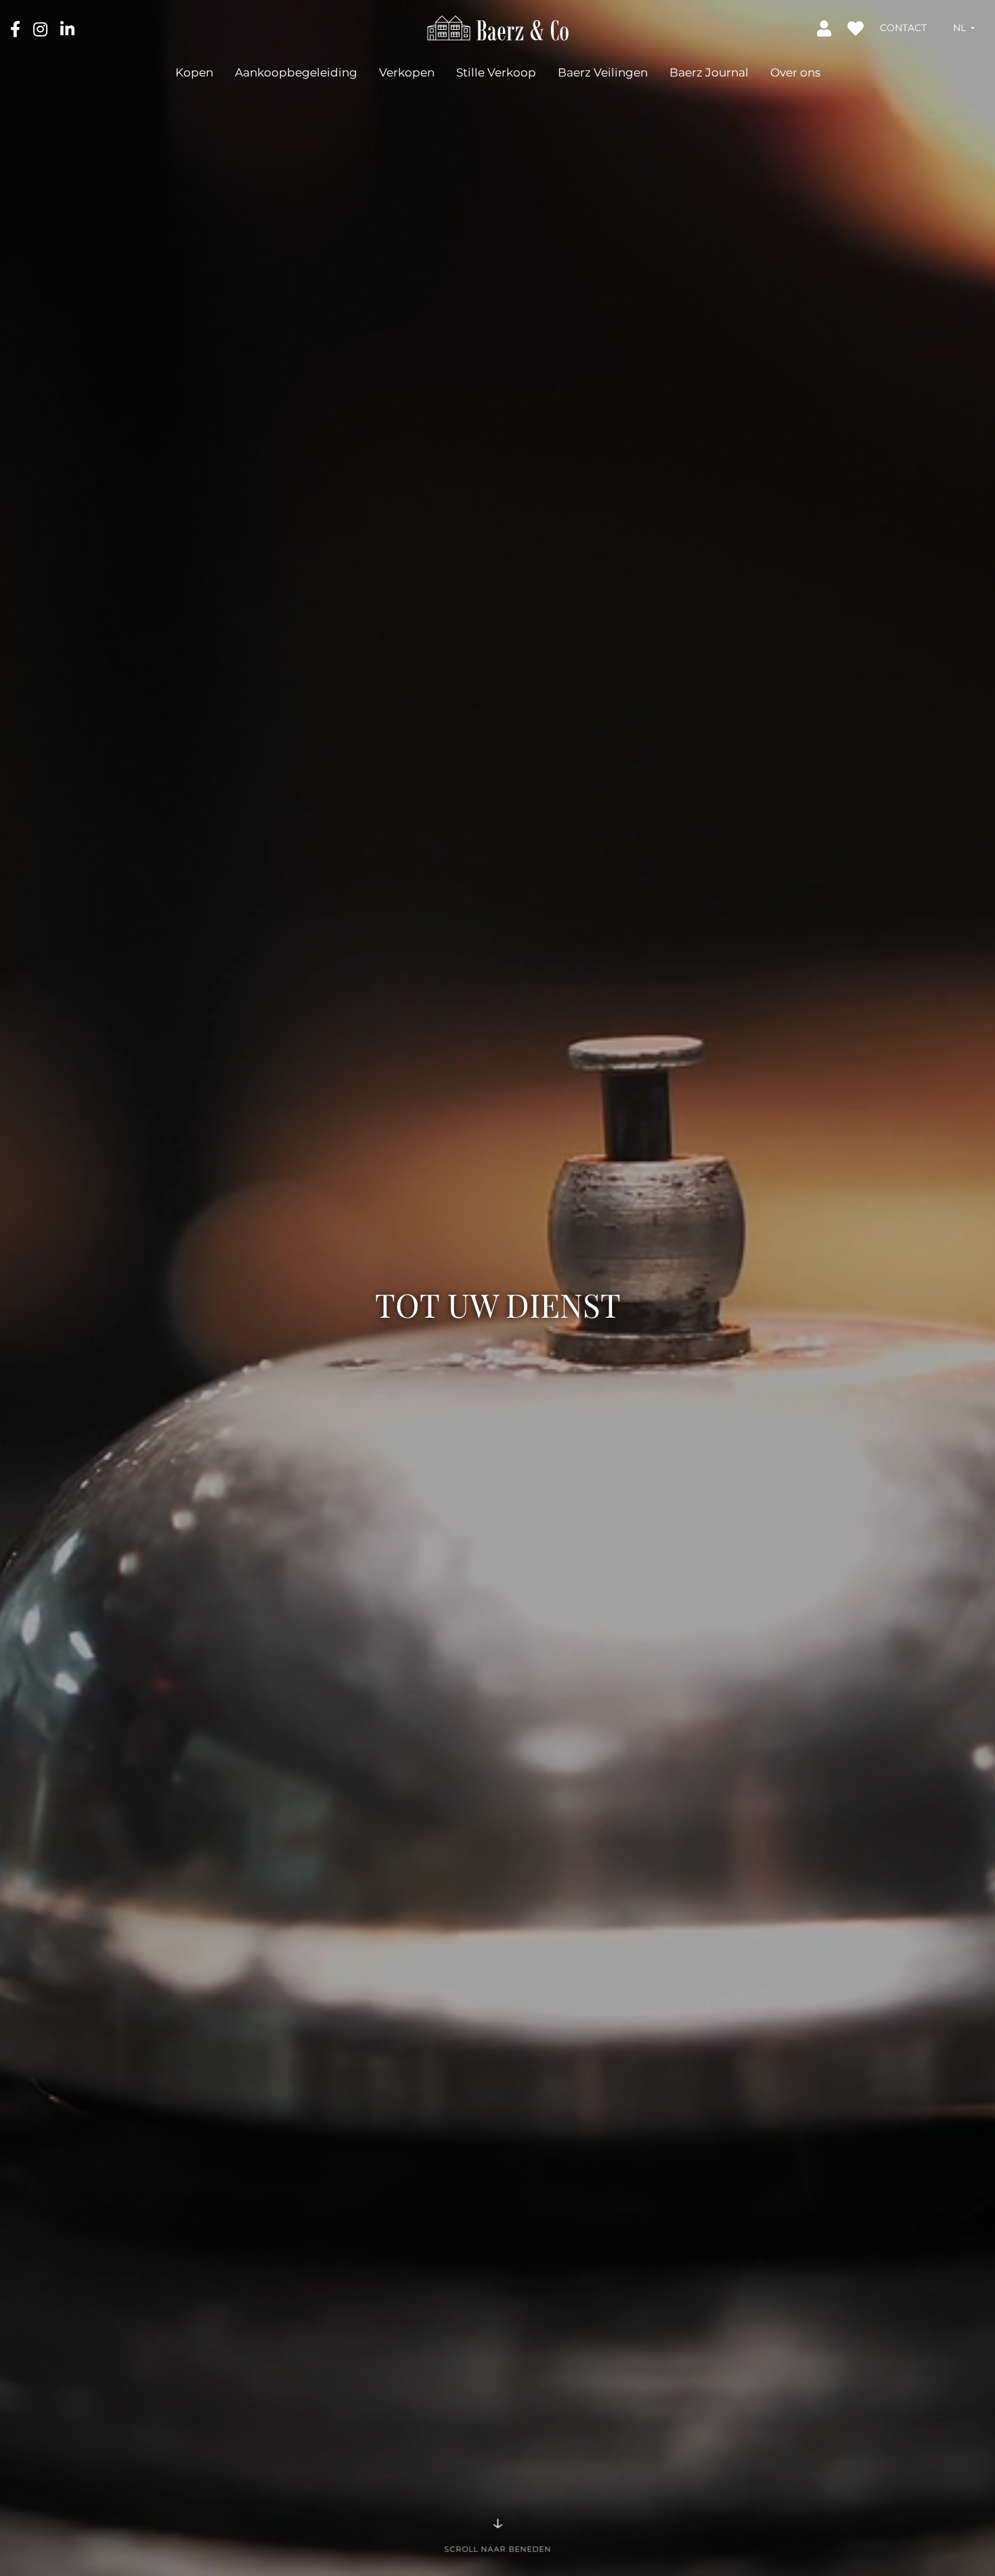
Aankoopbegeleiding (296, 72)
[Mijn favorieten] (857, 28)
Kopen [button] (194, 72)
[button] (964, 28)
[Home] (498, 27)
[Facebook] (17, 28)
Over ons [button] (795, 72)
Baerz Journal (709, 72)
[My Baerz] (825, 28)
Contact (903, 28)
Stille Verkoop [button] (496, 72)
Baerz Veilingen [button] (603, 72)
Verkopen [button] (407, 72)
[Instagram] (42, 28)
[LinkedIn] (67, 28)
